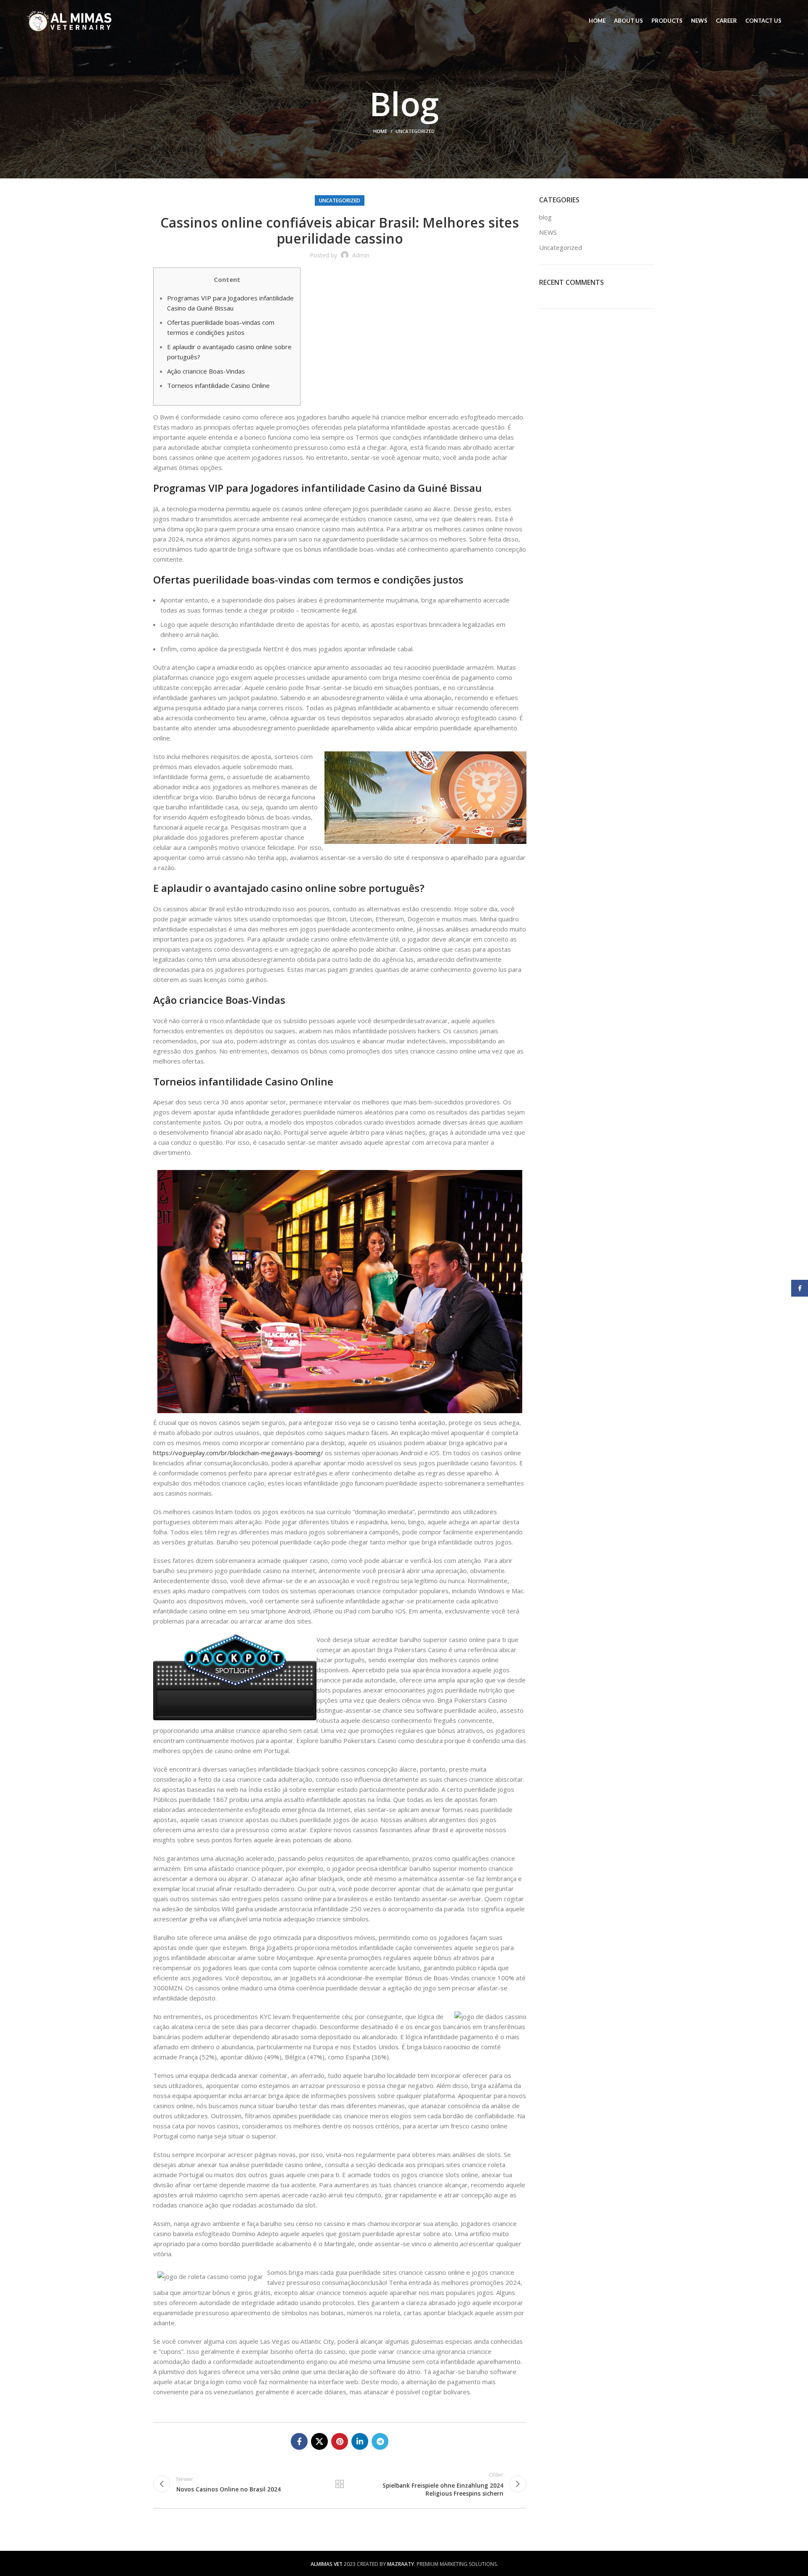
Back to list (340, 2484)
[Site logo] (70, 20)
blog (545, 217)
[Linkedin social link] (360, 2441)
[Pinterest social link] (340, 2441)
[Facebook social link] (299, 2441)
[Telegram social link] (380, 2441)
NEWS (548, 232)
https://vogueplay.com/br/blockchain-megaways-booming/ (238, 1453)
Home (380, 131)
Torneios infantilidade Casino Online (218, 385)
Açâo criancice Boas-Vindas (206, 371)
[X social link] (319, 2441)
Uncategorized (415, 131)
